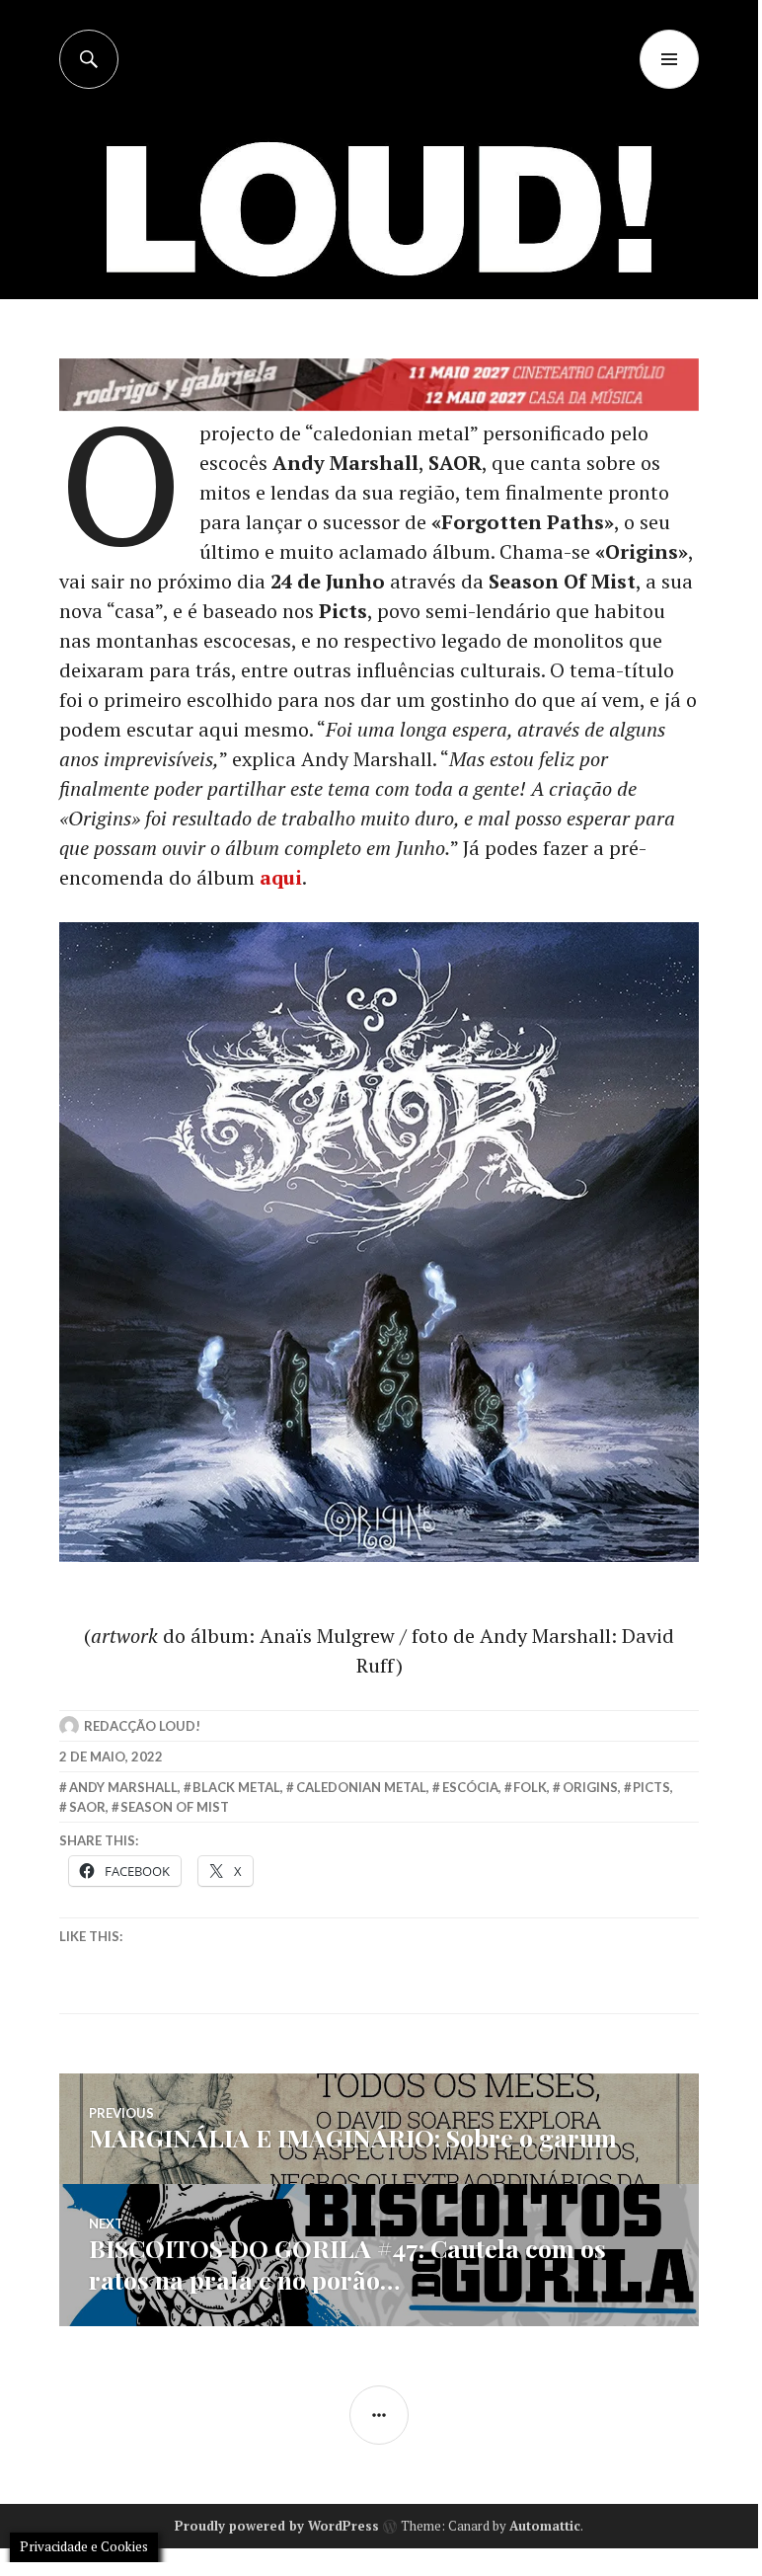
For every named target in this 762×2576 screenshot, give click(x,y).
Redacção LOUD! (142, 1726)
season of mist (175, 1807)
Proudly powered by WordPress (277, 2526)
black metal (236, 1787)
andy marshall (123, 1787)
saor (87, 1807)
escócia (470, 1787)
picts (651, 1787)
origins (590, 1787)
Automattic (545, 2526)
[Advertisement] (383, 237)
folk (530, 1787)
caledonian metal (361, 1787)
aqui (281, 877)
